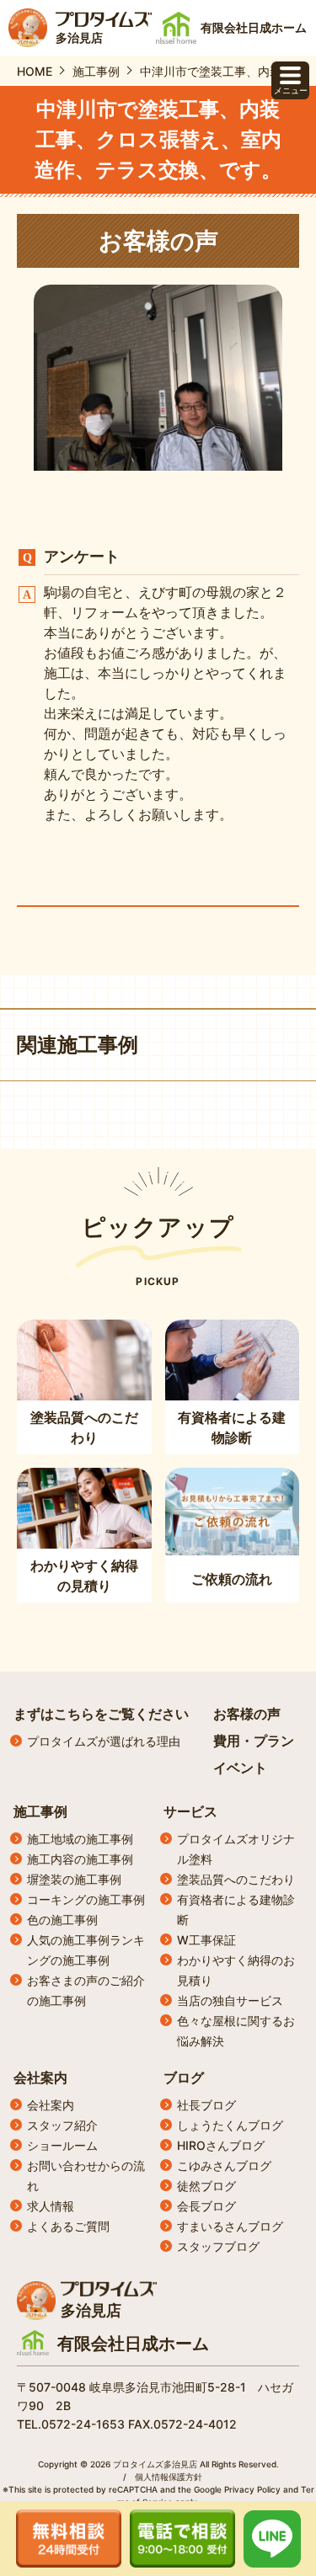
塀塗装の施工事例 (74, 1879)
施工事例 (40, 1811)
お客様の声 (247, 1714)
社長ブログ (206, 2105)
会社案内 (40, 2077)
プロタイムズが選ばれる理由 (104, 1741)
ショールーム (62, 2145)
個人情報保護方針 (169, 2477)
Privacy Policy (252, 2489)
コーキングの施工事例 (86, 1899)
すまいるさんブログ (230, 2226)
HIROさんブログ (221, 2145)
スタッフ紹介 (62, 2125)
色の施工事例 (62, 1920)
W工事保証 (206, 1940)
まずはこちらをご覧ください (101, 1714)
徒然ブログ (206, 2186)
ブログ (184, 2077)
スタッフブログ (218, 2246)
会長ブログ (206, 2206)
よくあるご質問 (68, 2226)
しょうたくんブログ (230, 2125)
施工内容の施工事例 (80, 1859)
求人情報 (51, 2206)
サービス (190, 1811)
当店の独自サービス (230, 2000)
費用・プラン (254, 1741)
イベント (240, 1768)
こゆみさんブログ (224, 2165)
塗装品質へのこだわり (236, 1879)
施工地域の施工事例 (80, 1839)
